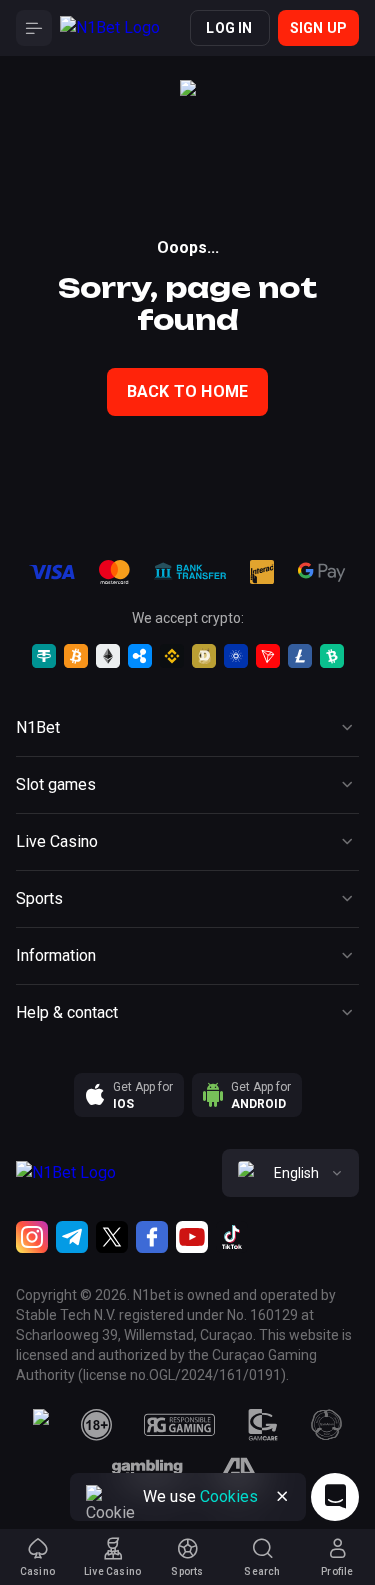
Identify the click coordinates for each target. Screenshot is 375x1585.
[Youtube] (192, 1237)
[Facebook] (152, 1237)
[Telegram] (72, 1237)
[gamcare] (263, 1425)
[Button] (34, 28)
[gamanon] (327, 1425)
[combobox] (290, 1173)
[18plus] (97, 1425)
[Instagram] (32, 1237)
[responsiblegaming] (179, 1425)
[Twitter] (112, 1237)
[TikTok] (232, 1237)
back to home (187, 391)
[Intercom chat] (335, 1497)
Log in (229, 28)
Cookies (229, 1496)
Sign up (318, 28)
